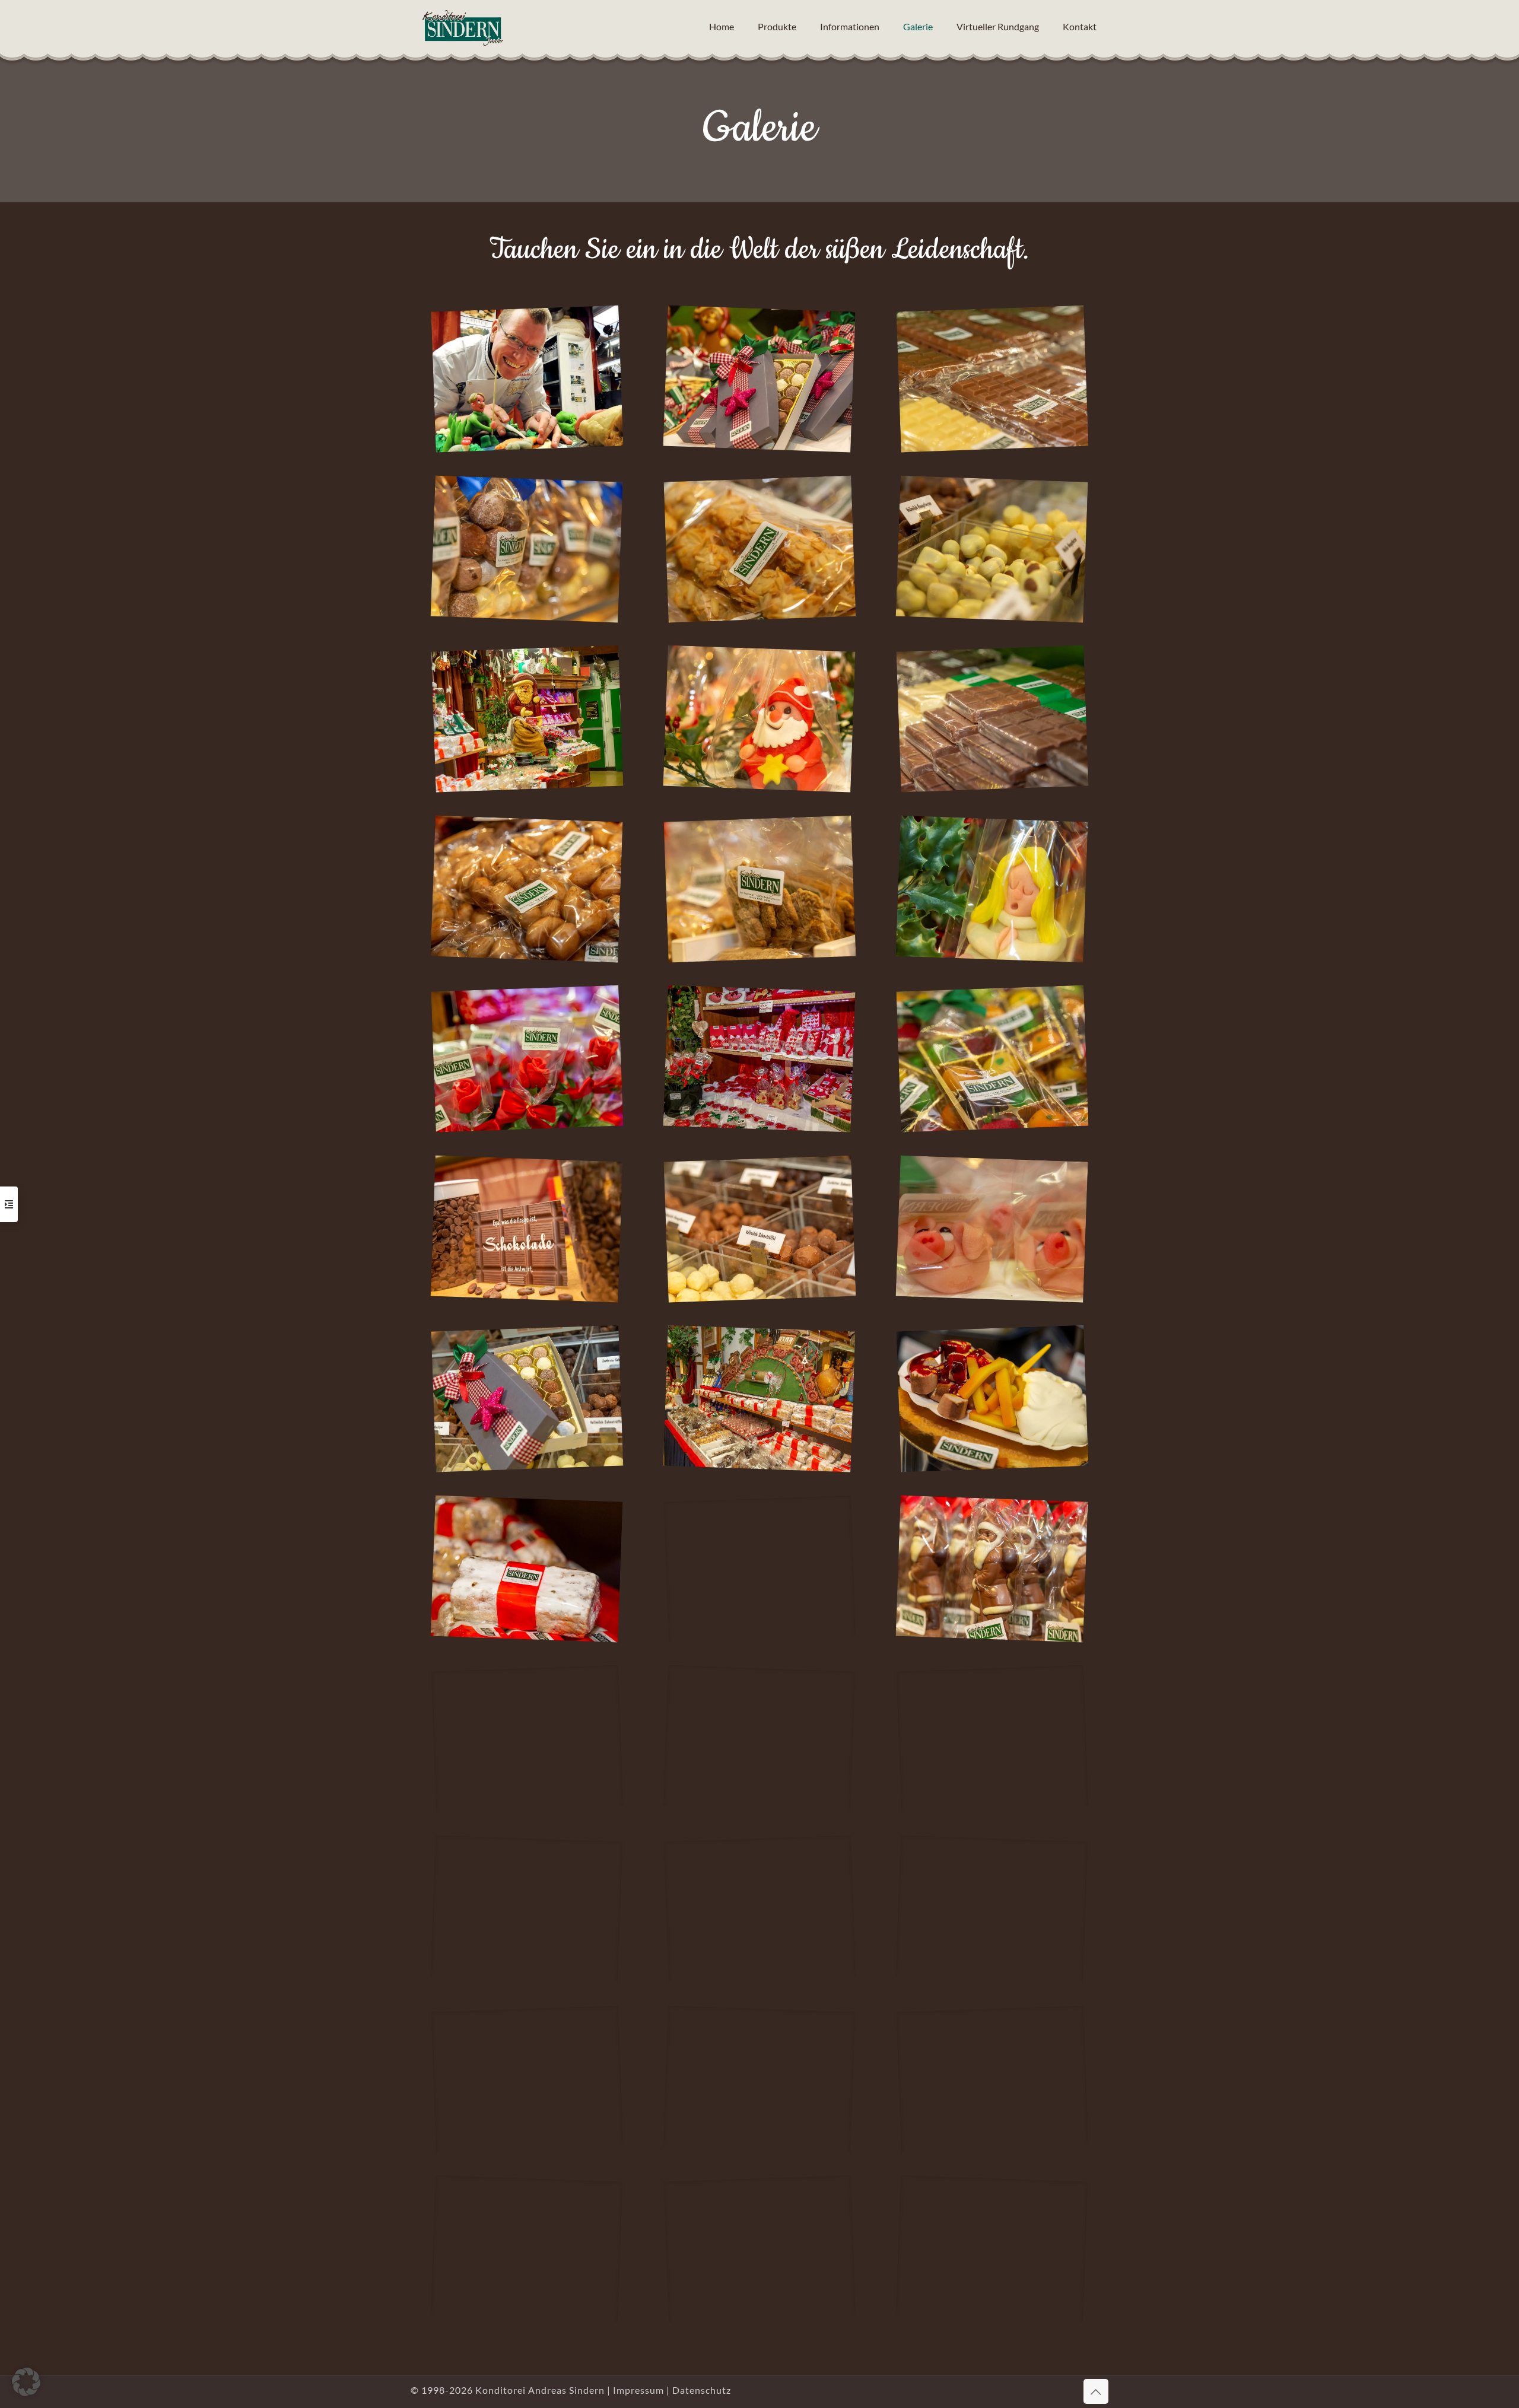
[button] (26, 2382)
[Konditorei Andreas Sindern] (463, 27)
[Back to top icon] (1096, 2391)
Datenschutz (702, 2390)
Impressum (638, 2390)
